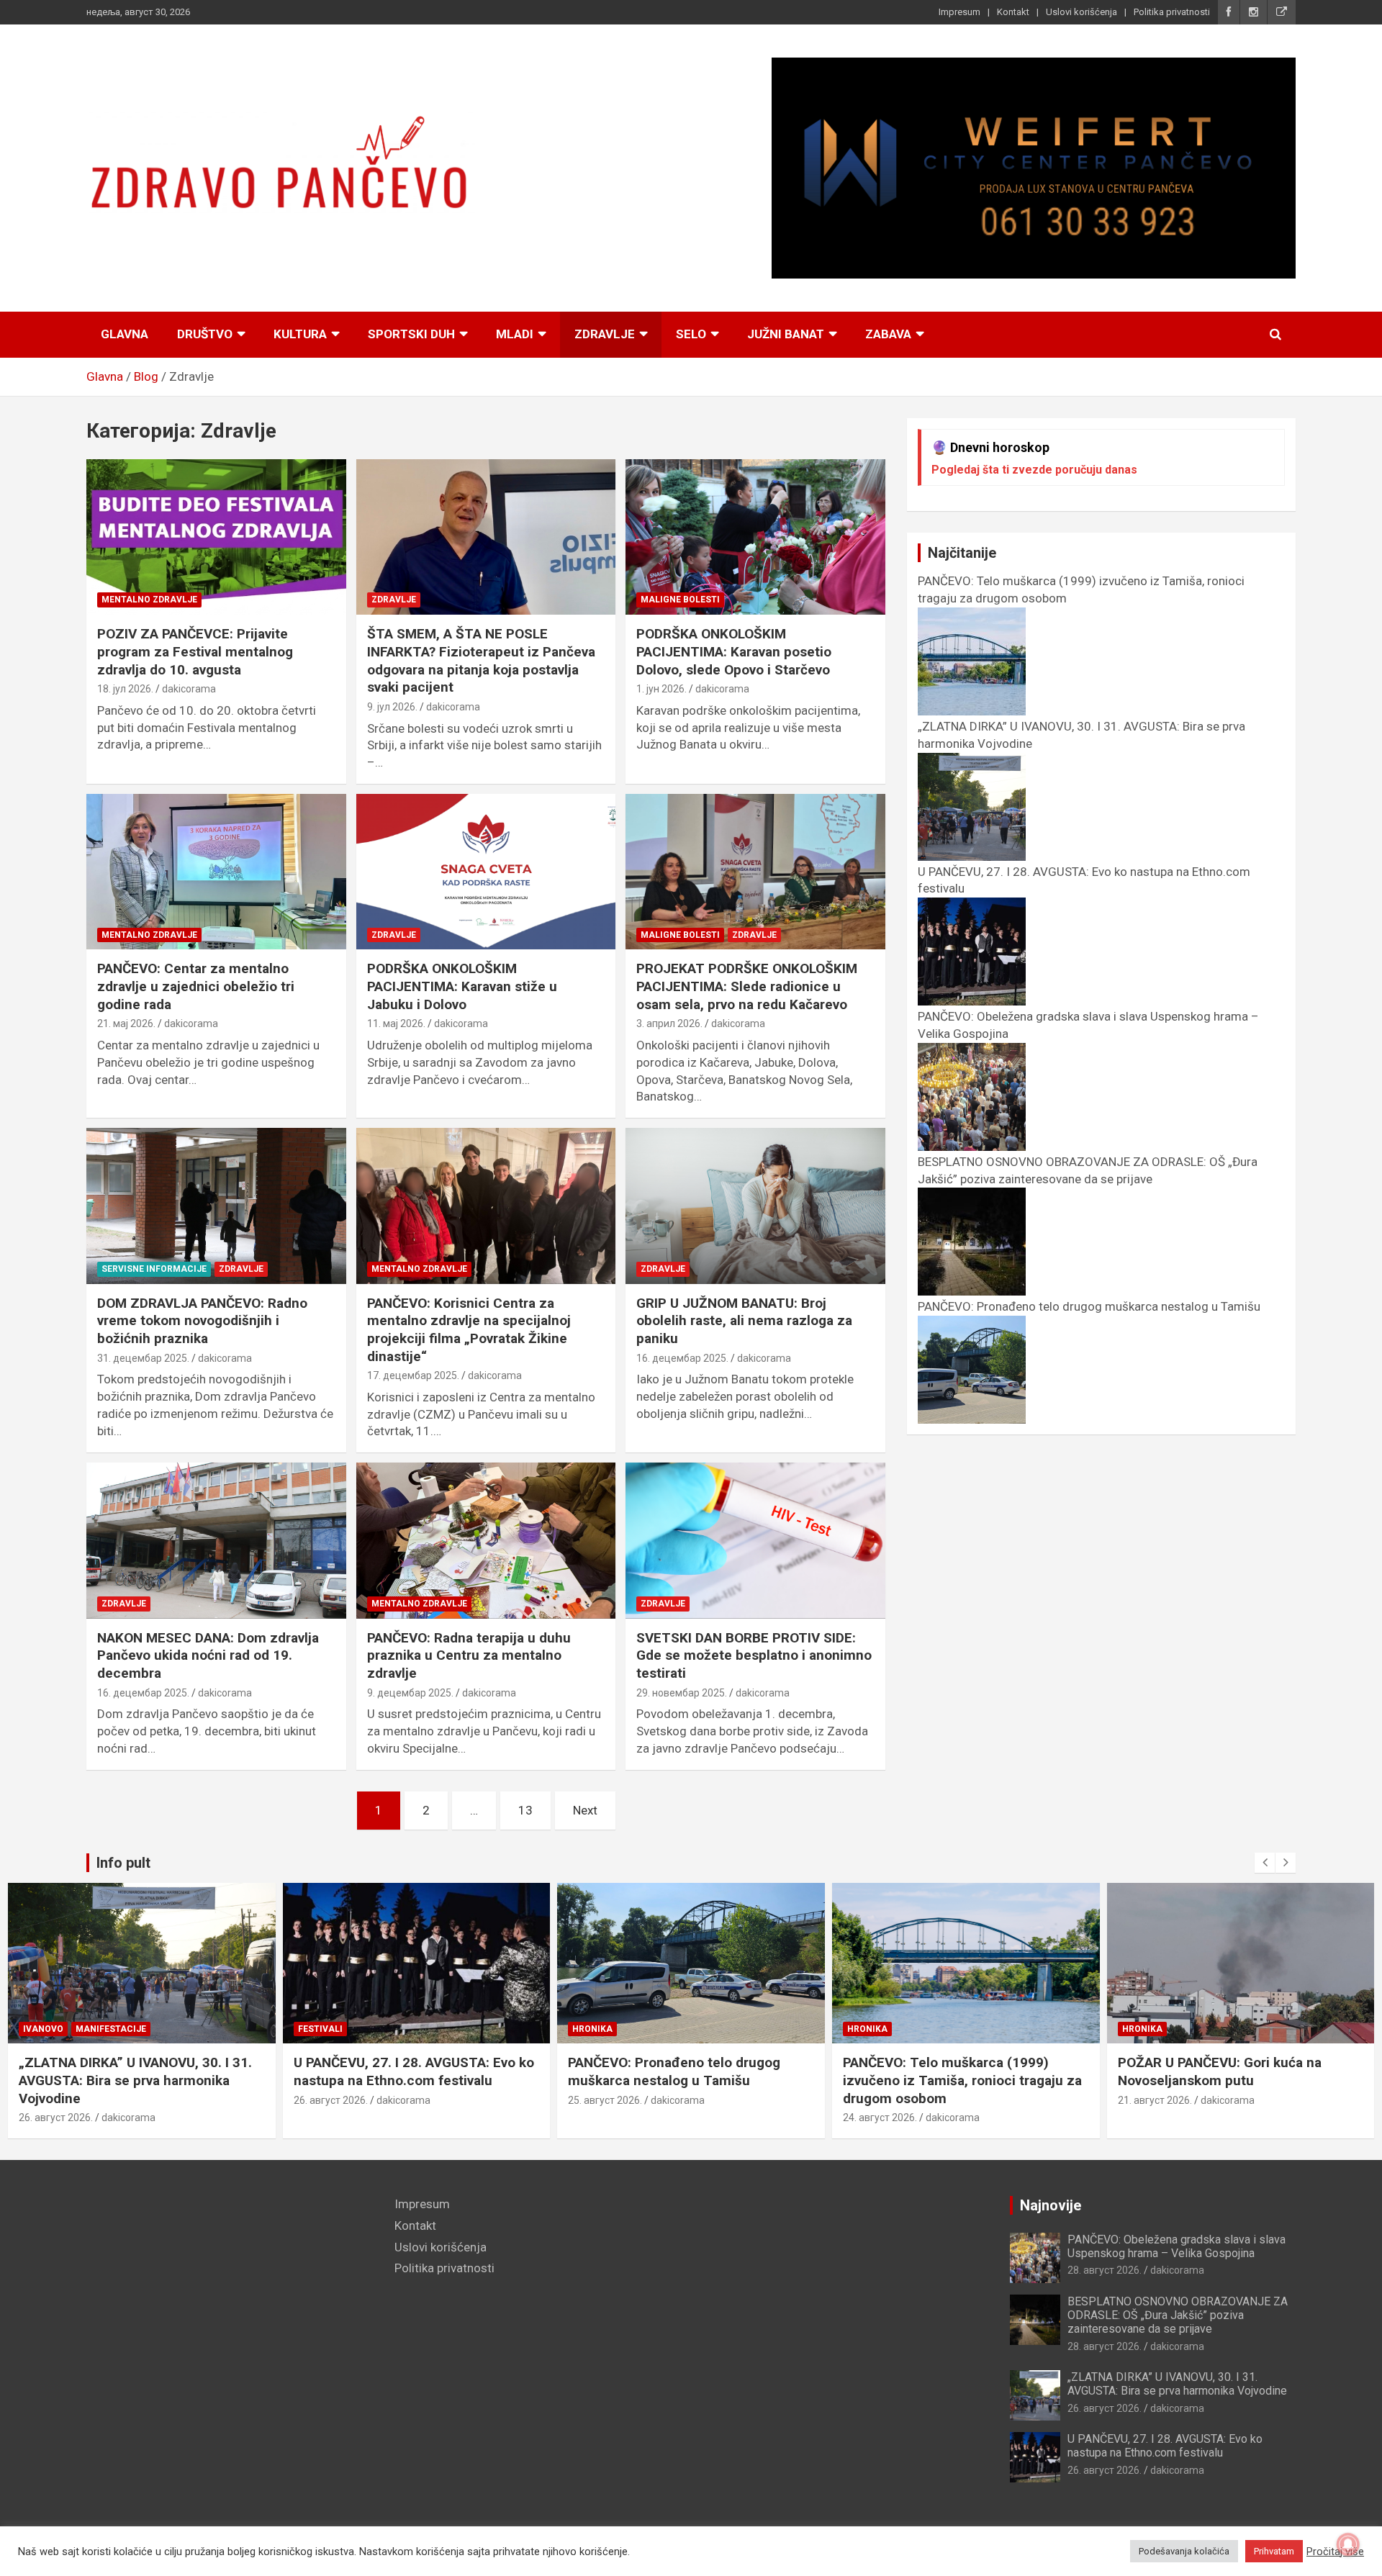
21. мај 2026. (126, 1023)
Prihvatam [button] (1274, 2551)
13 (525, 1810)
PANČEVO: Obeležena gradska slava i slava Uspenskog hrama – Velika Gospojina (1176, 2246)
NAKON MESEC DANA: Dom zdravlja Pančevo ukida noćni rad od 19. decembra (208, 1655)
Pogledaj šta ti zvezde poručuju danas (1034, 470)
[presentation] (1265, 1863)
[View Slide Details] (1034, 168)
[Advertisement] (230, 2297)
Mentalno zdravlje (149, 600)
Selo (691, 334)
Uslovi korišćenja (1081, 12)
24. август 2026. (880, 2118)
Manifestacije (111, 2029)
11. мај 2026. (396, 1023)
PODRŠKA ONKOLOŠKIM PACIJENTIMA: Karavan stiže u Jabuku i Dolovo (462, 986)
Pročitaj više (1335, 2552)
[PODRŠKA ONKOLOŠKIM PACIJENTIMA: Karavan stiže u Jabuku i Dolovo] (486, 872)
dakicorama (189, 689)
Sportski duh (411, 334)
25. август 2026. (605, 2100)
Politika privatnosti (1172, 12)
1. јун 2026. (661, 689)
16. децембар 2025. (682, 1358)
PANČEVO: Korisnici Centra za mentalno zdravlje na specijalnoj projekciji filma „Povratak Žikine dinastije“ (469, 1330)
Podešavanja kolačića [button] (1184, 2551)
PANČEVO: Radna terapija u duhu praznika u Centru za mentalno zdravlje (469, 1655)
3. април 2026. (669, 1023)
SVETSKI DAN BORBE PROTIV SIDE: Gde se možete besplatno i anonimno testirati (754, 1655)
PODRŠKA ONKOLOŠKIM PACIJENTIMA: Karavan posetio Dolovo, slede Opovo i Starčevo (734, 651)
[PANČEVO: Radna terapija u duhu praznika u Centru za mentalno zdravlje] (486, 1541)
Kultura (300, 334)
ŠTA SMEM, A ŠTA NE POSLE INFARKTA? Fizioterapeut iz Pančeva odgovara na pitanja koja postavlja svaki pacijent (481, 660)
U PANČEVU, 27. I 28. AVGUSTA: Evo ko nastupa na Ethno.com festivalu (414, 2071)
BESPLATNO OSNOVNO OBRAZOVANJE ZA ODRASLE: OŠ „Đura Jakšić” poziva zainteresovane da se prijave (1088, 1170)
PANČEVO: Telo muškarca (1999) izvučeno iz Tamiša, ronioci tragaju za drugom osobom (962, 2080)
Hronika (592, 2029)
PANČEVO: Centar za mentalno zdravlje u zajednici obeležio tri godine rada (196, 986)
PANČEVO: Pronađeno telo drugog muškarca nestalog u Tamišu (674, 2071)
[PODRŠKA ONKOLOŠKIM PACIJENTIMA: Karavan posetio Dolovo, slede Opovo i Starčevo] (755, 537)
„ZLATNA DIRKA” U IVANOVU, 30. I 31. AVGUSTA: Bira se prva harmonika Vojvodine (135, 2080)
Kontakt (1013, 12)
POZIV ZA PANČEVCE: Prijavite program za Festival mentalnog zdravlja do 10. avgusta (195, 651)
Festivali (320, 2029)
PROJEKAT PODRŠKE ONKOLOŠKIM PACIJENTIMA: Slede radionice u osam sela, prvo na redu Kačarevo (747, 986)
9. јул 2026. (392, 707)
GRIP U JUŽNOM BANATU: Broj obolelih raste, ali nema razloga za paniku (744, 1321)
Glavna (125, 334)
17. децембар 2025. (413, 1375)
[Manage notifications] (1348, 2544)
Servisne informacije (154, 1269)
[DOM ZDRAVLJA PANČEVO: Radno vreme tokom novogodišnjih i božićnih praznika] (216, 1206)
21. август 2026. (1155, 2100)
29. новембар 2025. (682, 1693)
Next (585, 1810)
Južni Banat (786, 334)
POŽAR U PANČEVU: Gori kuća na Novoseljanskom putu (1220, 2071)
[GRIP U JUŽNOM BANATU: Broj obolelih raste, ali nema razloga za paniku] (755, 1206)
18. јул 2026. (125, 689)
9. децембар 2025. (410, 1693)
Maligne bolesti (680, 600)
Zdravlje (605, 334)
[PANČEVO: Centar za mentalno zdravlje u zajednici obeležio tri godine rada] (216, 872)
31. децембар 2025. (143, 1358)
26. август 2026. (56, 2118)
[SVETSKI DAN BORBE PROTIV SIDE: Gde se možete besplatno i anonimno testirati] (755, 1541)
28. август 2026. (1105, 2270)
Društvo (205, 334)
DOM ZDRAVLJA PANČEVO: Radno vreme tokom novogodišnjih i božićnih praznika (202, 1321)
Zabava (888, 334)
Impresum (959, 12)
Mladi (515, 334)
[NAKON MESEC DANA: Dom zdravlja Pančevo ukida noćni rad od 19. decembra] (216, 1541)
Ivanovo (43, 2029)
